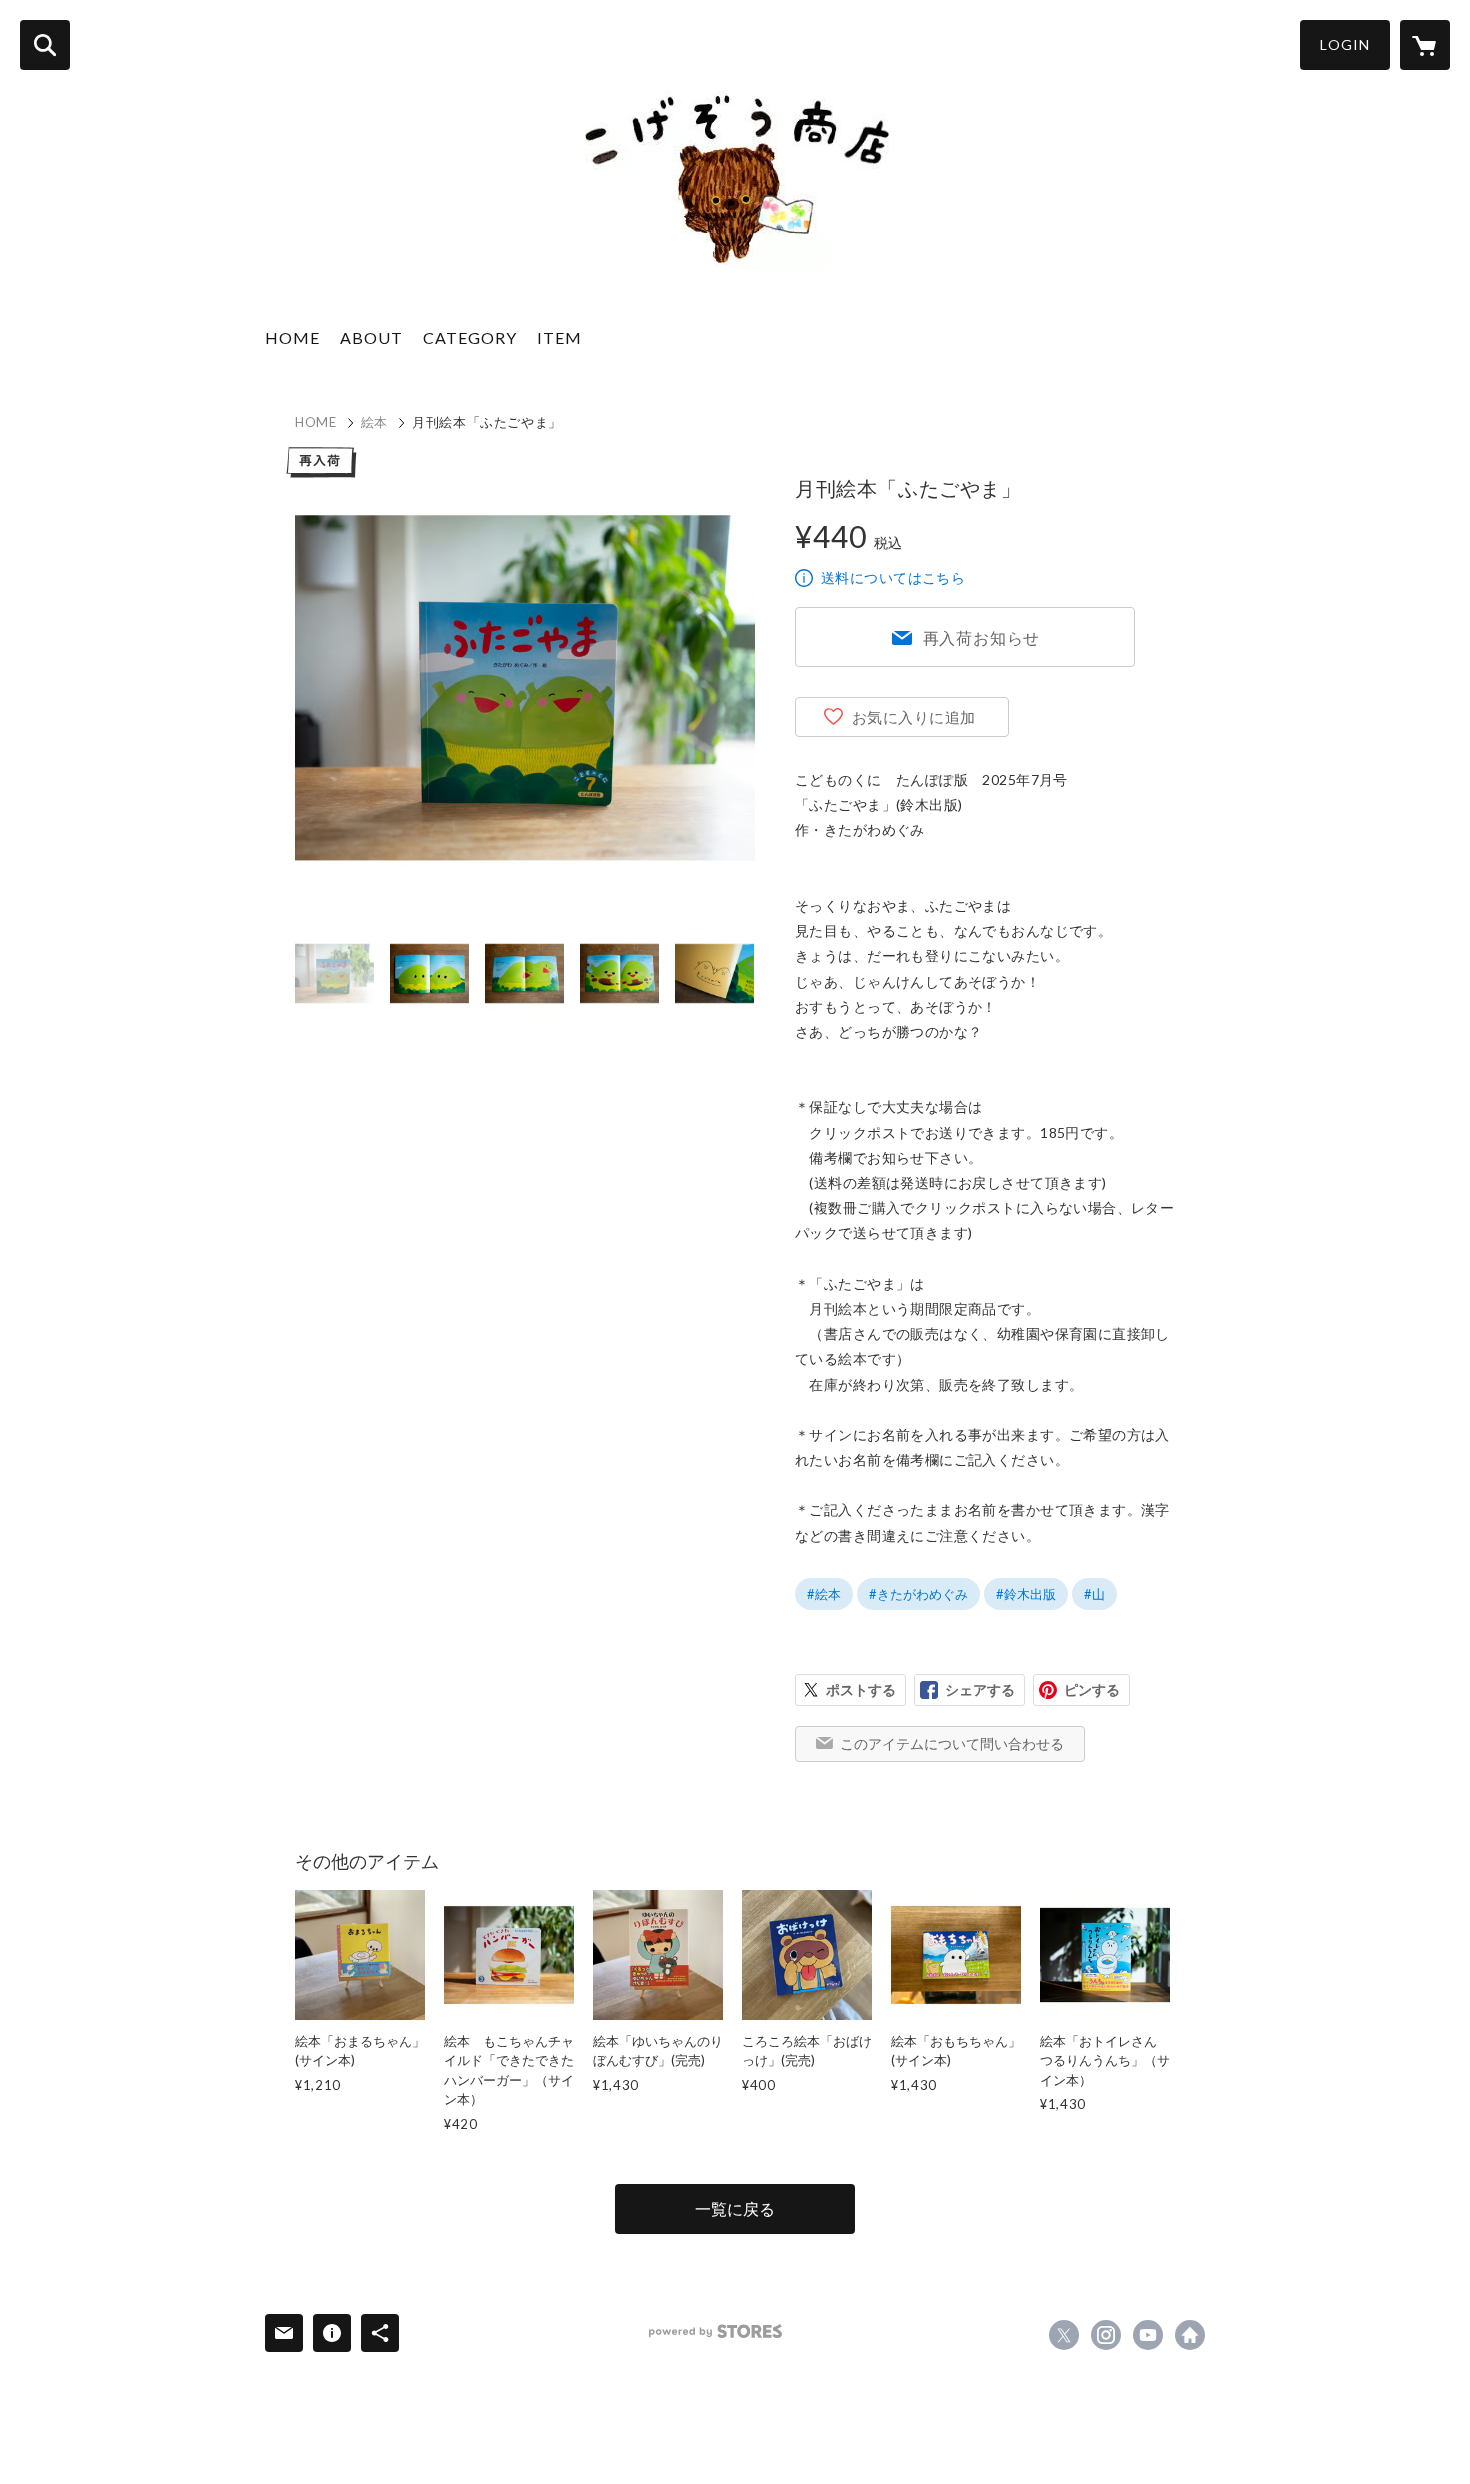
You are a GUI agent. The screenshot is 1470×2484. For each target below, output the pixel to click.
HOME (292, 337)
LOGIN (1345, 44)
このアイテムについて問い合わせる (952, 1743)
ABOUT (371, 337)
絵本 (374, 422)
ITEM (559, 337)
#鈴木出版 (1026, 1594)
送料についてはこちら (893, 577)
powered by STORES (715, 2331)
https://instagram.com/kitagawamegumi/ (1106, 2335)
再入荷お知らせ (982, 637)
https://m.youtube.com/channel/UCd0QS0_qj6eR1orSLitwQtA (1148, 2335)
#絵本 (824, 1594)
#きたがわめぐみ (918, 1594)
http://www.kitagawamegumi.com (1190, 2335)
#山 (1094, 1594)
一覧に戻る (735, 2208)
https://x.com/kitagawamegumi (1064, 2335)
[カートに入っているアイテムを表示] (1425, 45)
